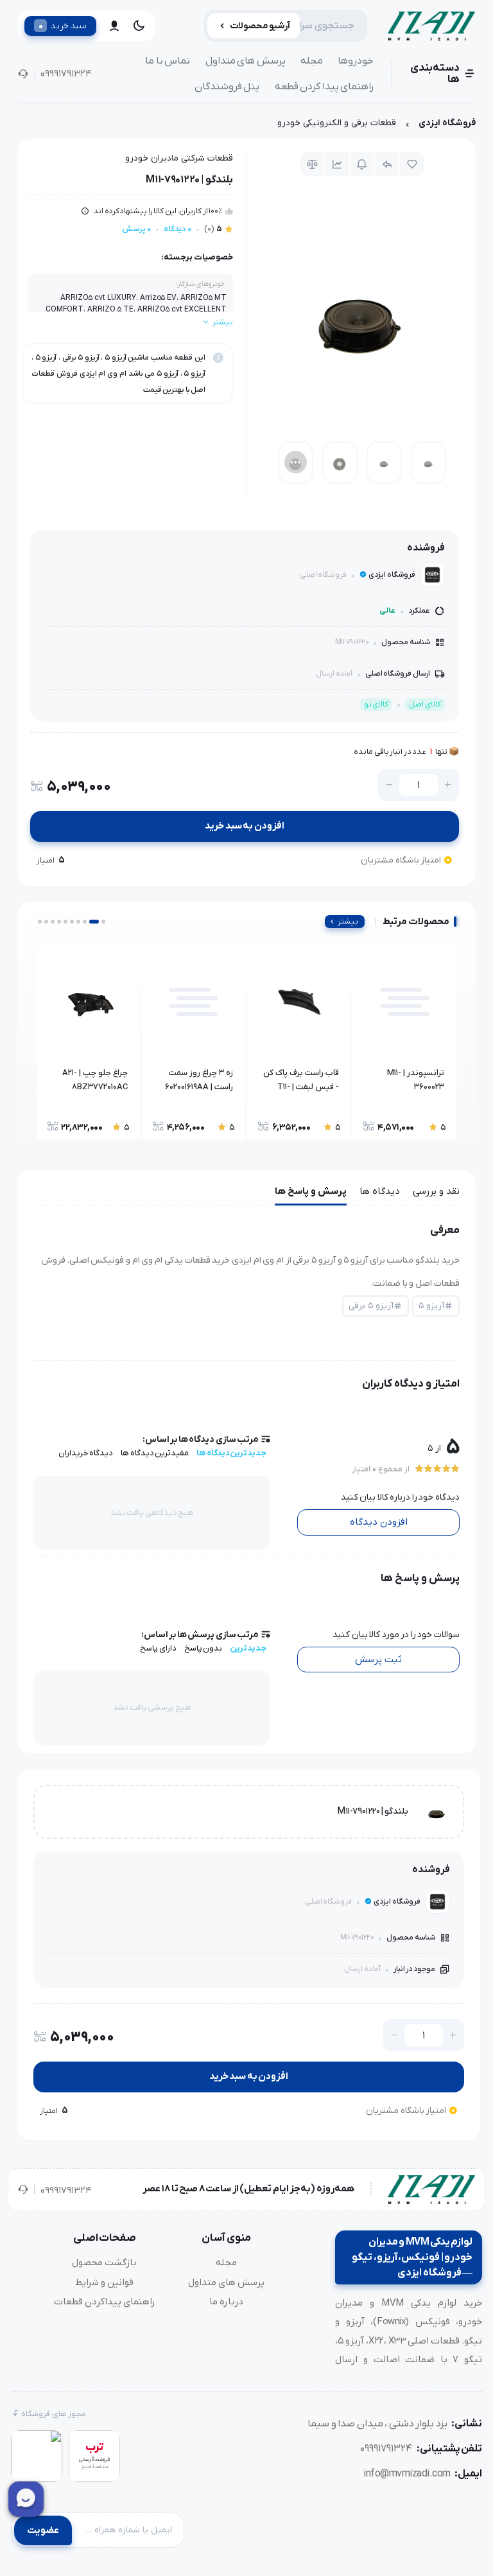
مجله (312, 61)
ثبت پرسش (378, 1660)
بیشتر (348, 922)
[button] (103, 922)
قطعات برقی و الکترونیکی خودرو (337, 123)
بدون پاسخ (203, 1648)
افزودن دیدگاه (379, 1522)
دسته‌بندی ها (435, 74)
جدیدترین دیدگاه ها (231, 1453)
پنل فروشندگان (227, 87)
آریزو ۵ (431, 1306)
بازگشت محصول (104, 2263)
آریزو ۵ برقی (371, 1306)
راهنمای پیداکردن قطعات (105, 2302)
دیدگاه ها (380, 1191)
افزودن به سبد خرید (245, 826)
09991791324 (66, 74)
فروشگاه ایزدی (447, 123)
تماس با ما (168, 61)
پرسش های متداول (246, 61)
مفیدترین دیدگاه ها (155, 1453)
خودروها (356, 61)
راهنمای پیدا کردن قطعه (324, 87)
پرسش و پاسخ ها (311, 1191)
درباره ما (226, 2302)
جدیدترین (248, 1648)
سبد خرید (63, 26)
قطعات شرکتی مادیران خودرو (179, 158)
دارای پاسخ (158, 1648)
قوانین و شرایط (104, 2282)
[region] (246, 126)
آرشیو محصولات (260, 26)
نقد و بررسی (436, 1191)
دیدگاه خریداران (86, 1453)
